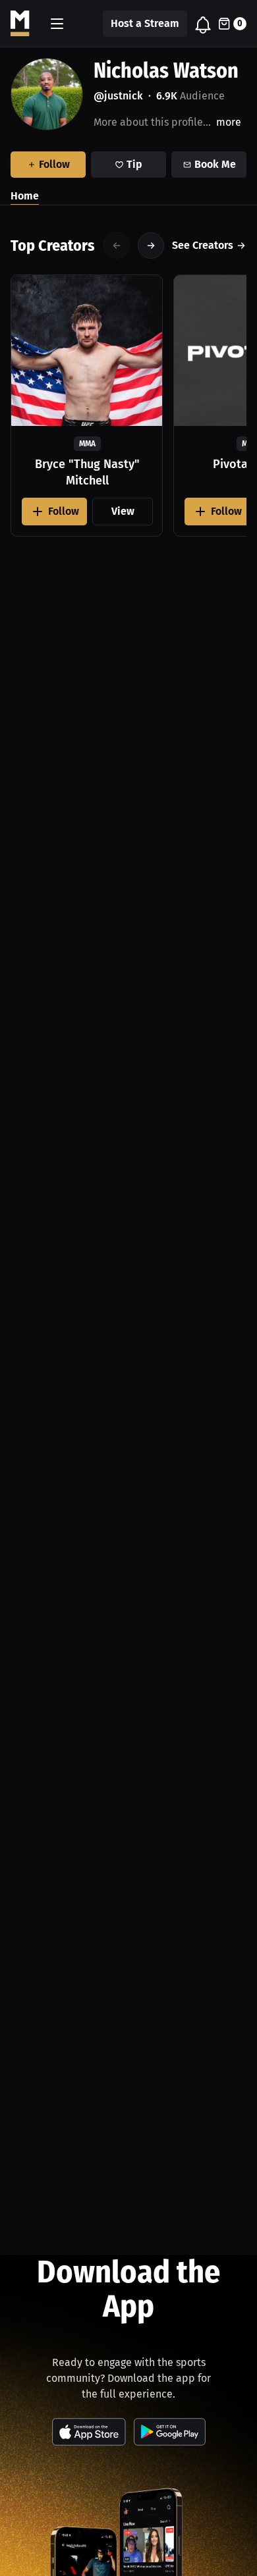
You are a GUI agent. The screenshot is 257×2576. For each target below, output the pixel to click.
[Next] (151, 246)
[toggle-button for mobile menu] (57, 24)
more (229, 122)
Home (25, 196)
